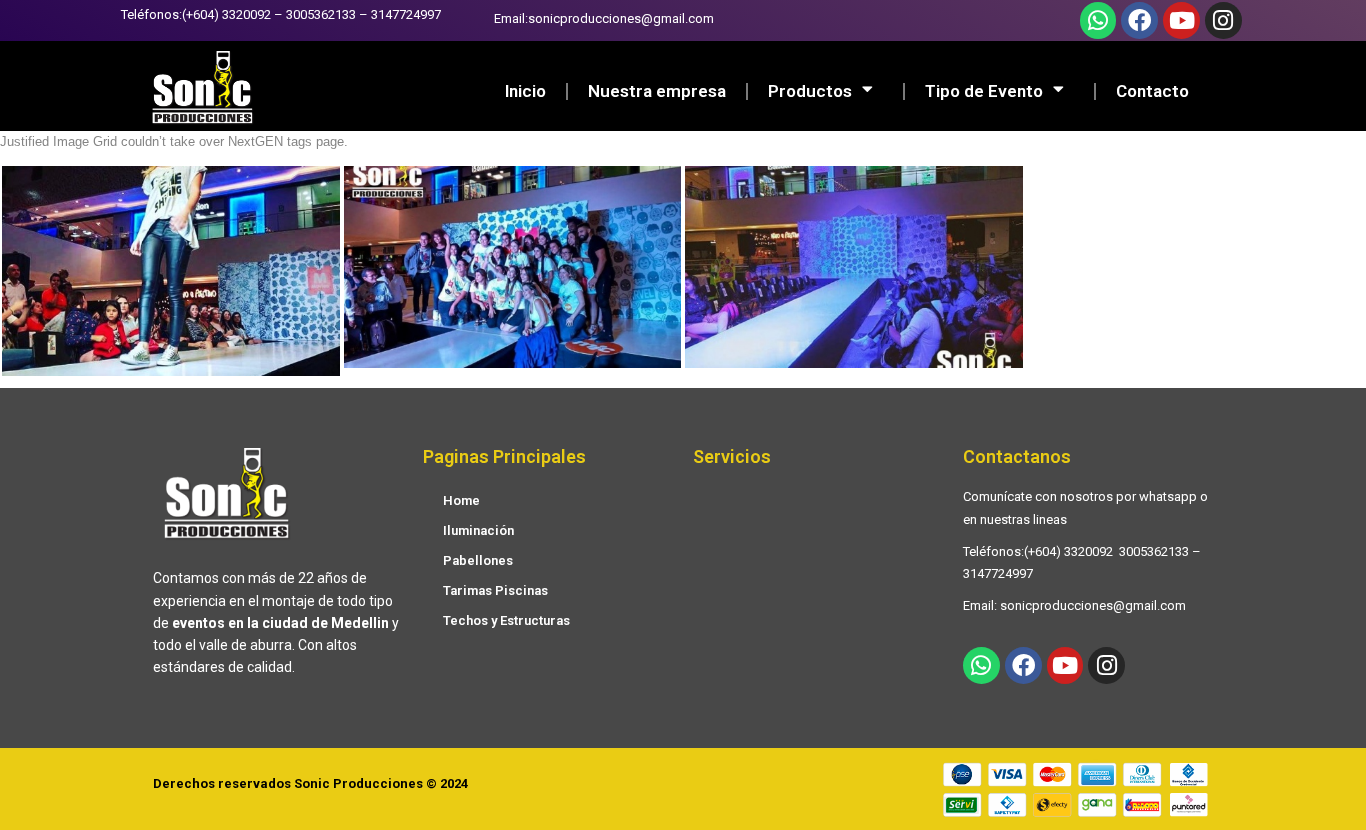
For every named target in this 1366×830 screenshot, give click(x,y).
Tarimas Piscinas (495, 590)
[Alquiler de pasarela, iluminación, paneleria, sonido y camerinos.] (171, 271)
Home (461, 500)
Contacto (1152, 91)
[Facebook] (1139, 20)
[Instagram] (1223, 20)
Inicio (525, 91)
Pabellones (478, 560)
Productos (810, 91)
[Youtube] (1181, 20)
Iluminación (478, 530)
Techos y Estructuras (506, 620)
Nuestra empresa (657, 91)
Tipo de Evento (984, 91)
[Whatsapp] (1098, 20)
